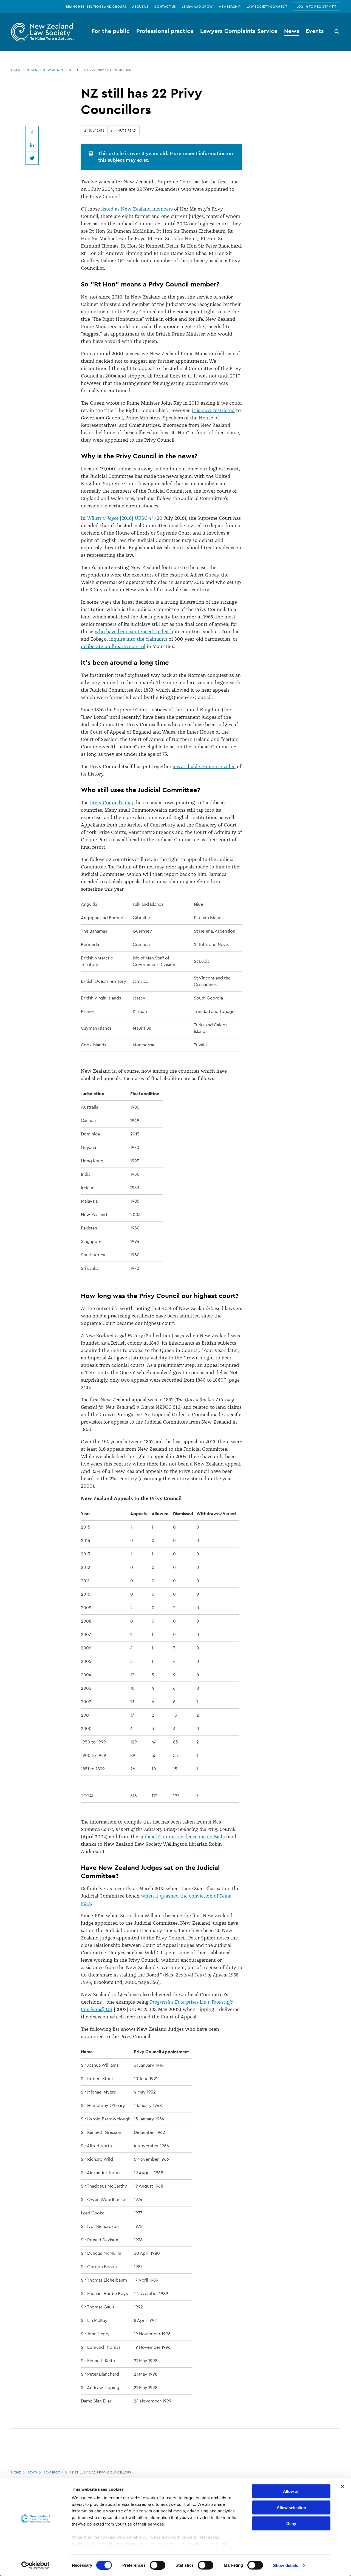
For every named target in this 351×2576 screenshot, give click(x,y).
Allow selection (291, 2507)
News (32, 70)
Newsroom (53, 70)
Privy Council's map (112, 803)
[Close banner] (342, 2486)
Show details (286, 2565)
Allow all (291, 2491)
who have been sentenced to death (134, 632)
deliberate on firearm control (113, 646)
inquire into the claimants (138, 639)
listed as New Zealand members (137, 209)
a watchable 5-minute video (204, 766)
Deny (291, 2524)
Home (16, 70)
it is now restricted (213, 410)
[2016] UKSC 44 (120, 518)
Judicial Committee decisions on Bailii (182, 1837)
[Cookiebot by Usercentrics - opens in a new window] (36, 2565)
